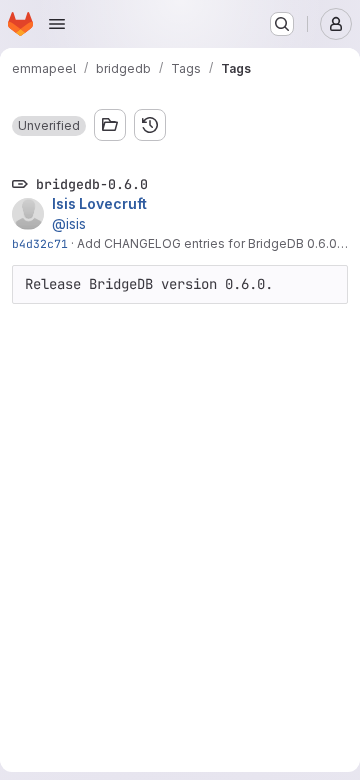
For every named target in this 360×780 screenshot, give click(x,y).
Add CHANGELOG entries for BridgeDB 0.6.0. (208, 243)
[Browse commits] (150, 125)
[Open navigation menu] (57, 24)
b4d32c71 (40, 243)
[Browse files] (110, 125)
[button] (49, 126)
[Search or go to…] (282, 24)
